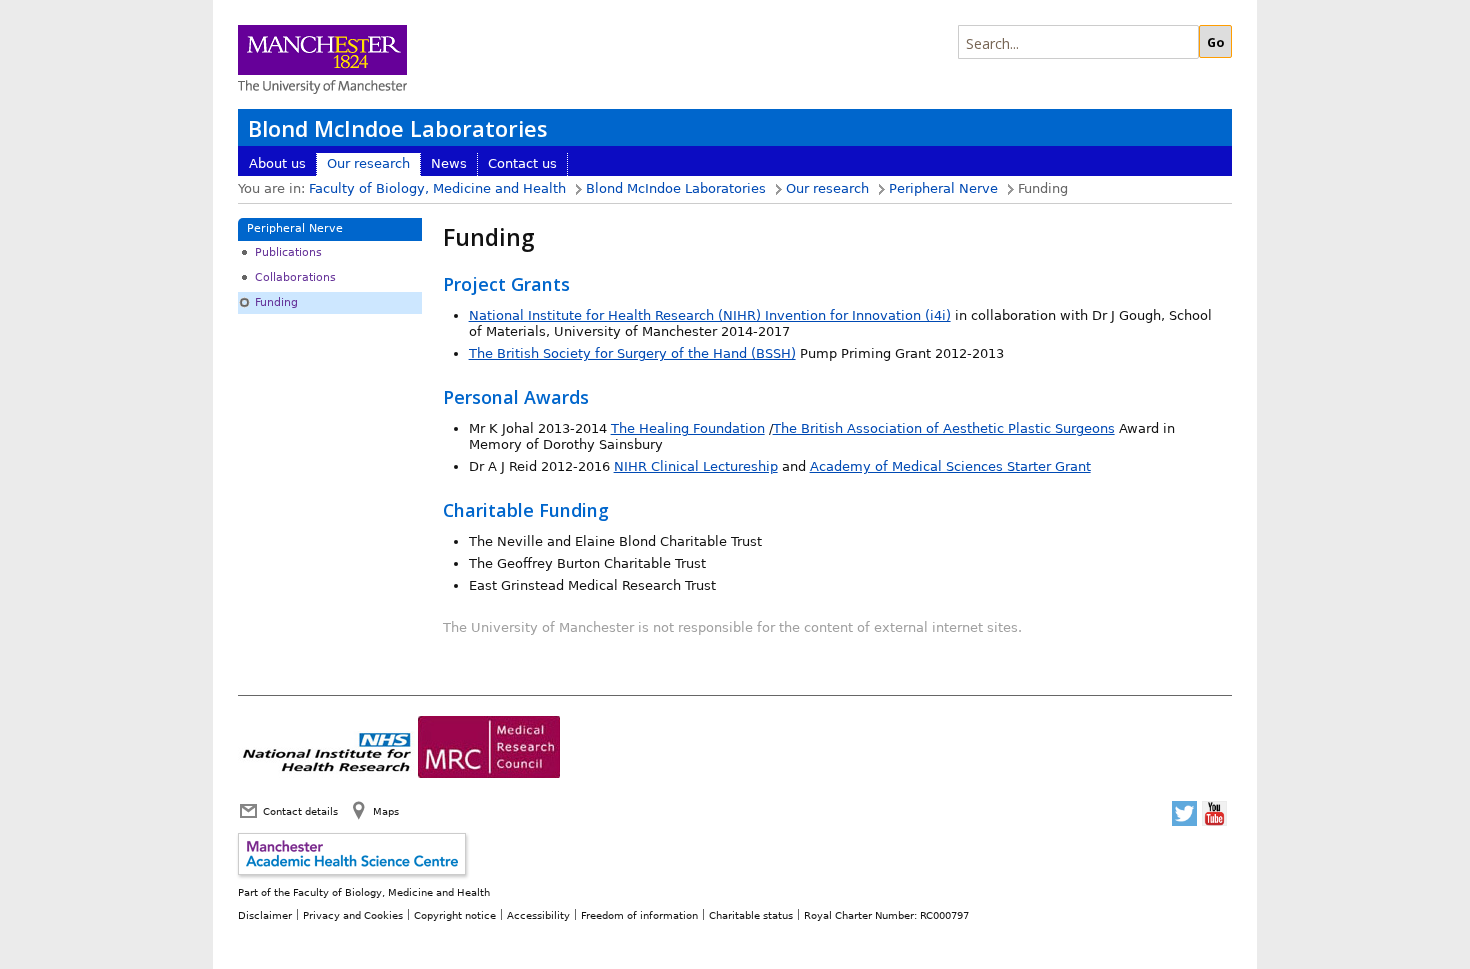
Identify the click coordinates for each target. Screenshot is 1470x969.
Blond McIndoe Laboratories (397, 128)
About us (277, 163)
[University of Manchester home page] (322, 61)
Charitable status (751, 915)
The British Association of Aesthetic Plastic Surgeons (944, 428)
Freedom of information (639, 915)
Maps (386, 811)
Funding (276, 302)
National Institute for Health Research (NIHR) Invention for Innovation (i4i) (710, 315)
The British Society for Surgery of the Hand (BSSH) (632, 353)
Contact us (522, 163)
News (449, 163)
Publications (288, 252)
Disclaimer (265, 915)
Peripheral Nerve (943, 188)
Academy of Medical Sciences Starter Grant (950, 466)
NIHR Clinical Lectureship (696, 466)
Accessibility (538, 915)
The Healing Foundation (688, 428)
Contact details (300, 811)
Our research (368, 163)
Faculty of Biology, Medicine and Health (437, 188)
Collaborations (295, 277)
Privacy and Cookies (353, 915)
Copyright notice (455, 915)
